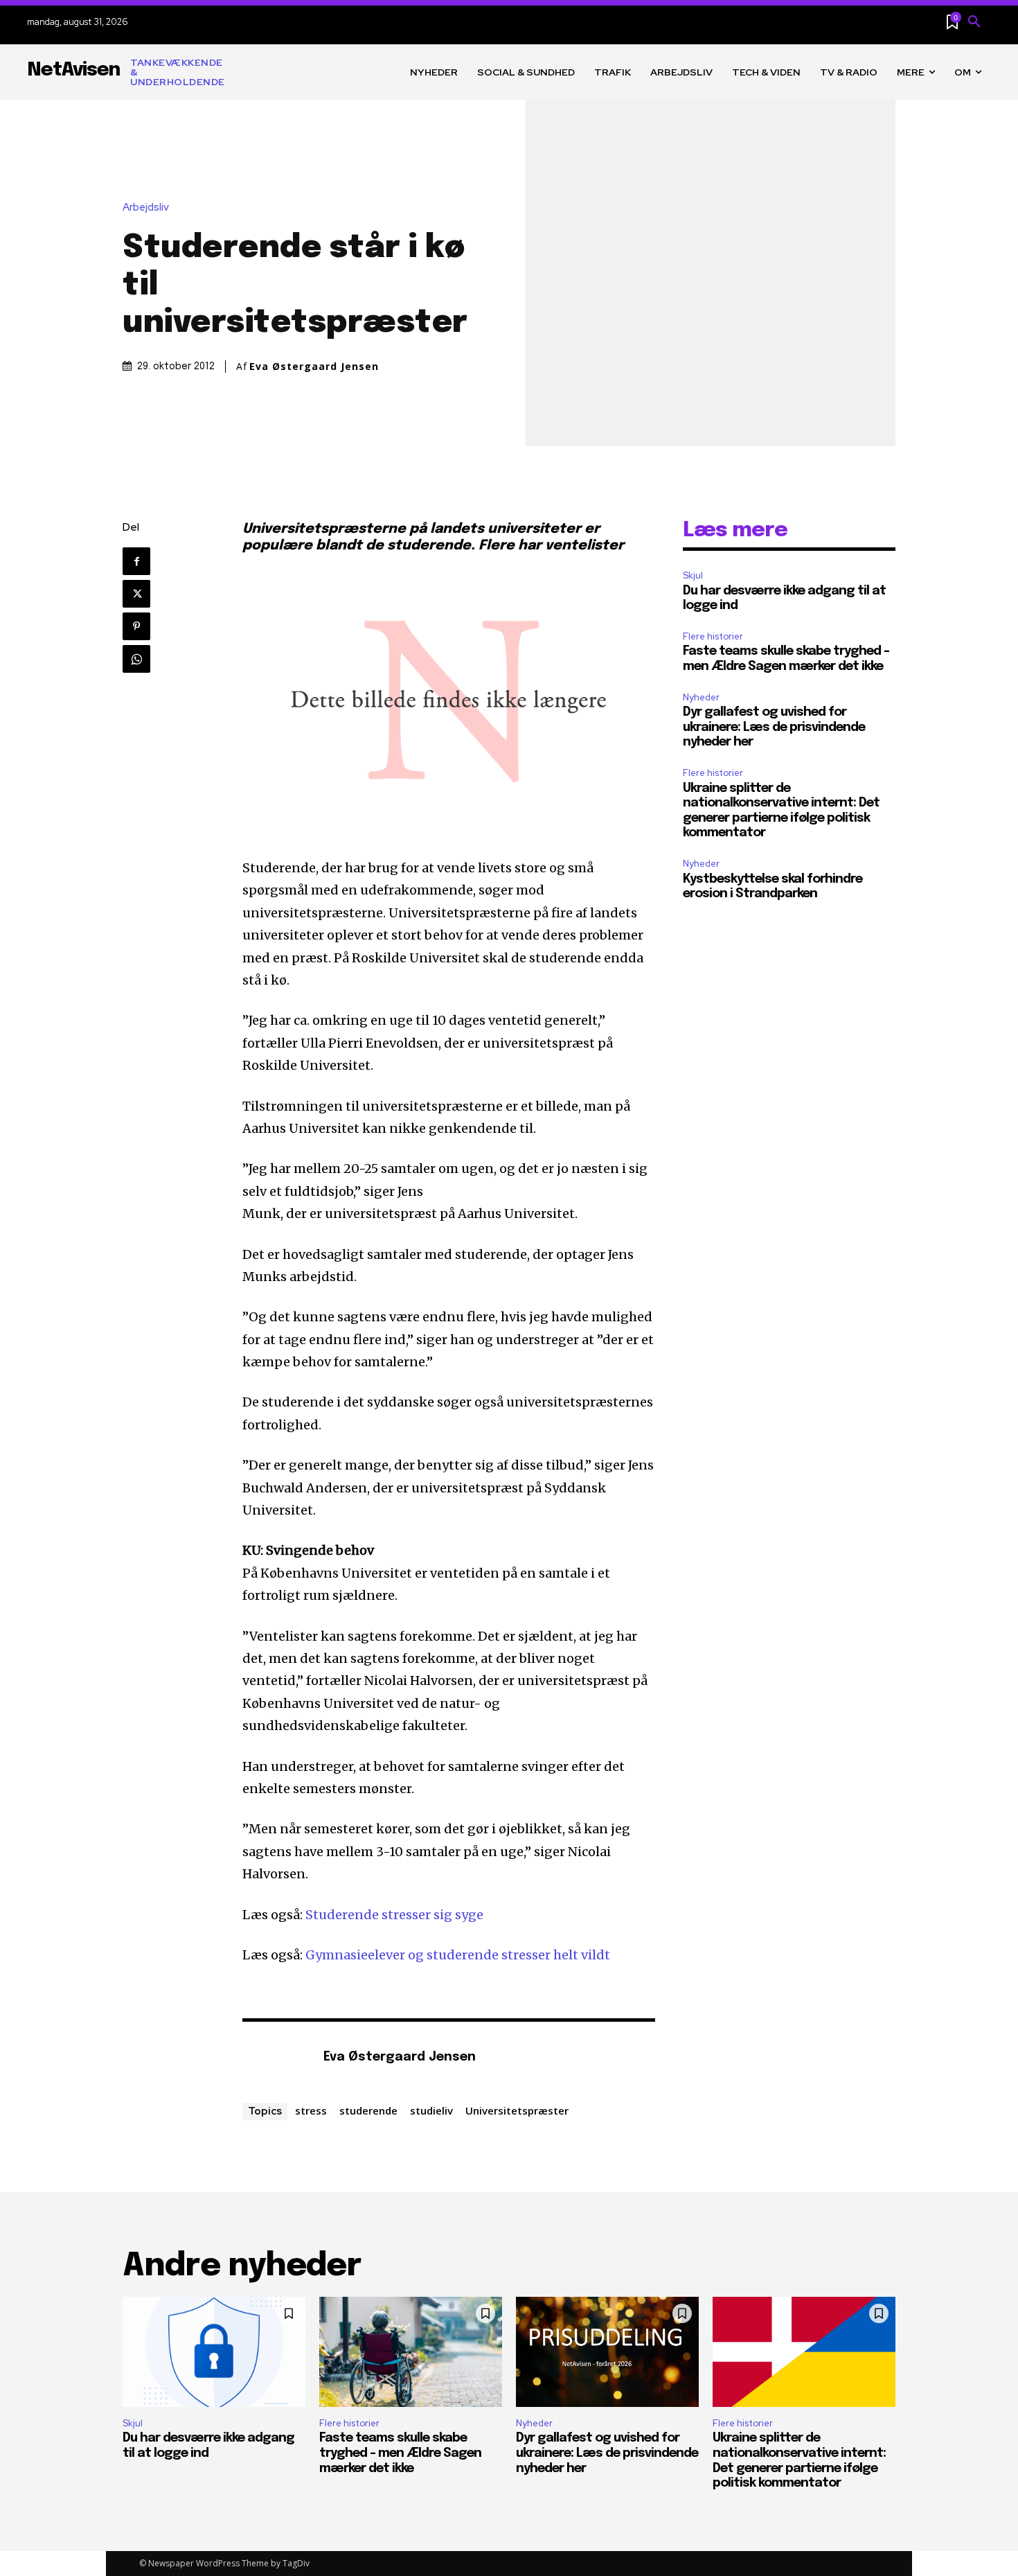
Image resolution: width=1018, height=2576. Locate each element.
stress (311, 2110)
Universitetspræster (517, 2110)
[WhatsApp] (136, 659)
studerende (368, 2110)
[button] (974, 22)
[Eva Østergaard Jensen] (276, 2058)
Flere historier (713, 636)
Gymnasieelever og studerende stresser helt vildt (458, 1955)
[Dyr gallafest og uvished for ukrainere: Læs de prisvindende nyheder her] (607, 2352)
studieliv (431, 2110)
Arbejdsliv (146, 208)
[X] (136, 594)
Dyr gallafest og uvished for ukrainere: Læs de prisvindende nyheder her (774, 727)
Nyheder (701, 697)
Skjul (693, 575)
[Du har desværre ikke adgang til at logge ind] (214, 2352)
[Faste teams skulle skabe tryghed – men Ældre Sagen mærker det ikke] (411, 2352)
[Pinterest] (136, 626)
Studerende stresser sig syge (394, 1915)
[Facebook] (136, 561)
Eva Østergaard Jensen (314, 367)
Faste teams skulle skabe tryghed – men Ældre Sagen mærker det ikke (400, 2453)
